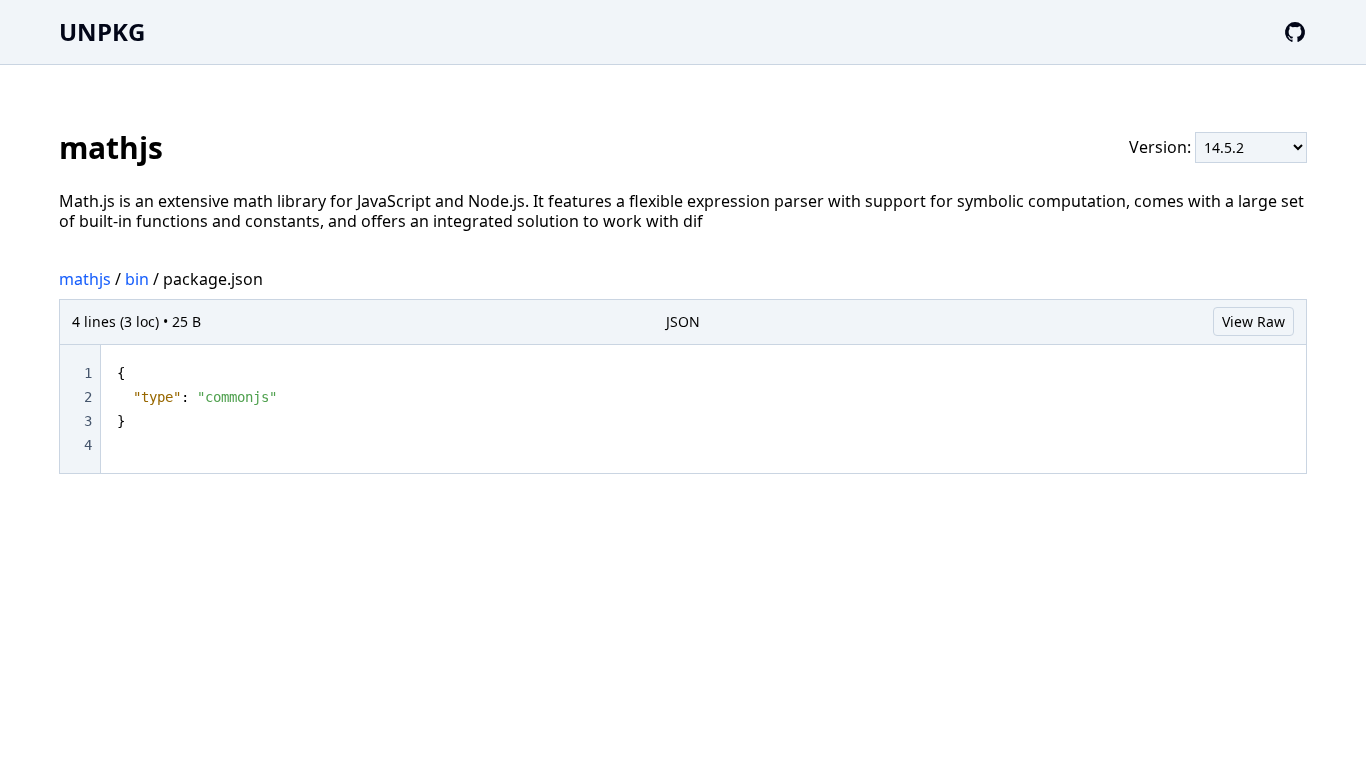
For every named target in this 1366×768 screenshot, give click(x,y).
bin (137, 279)
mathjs (85, 279)
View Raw (1253, 321)
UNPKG (102, 31)
